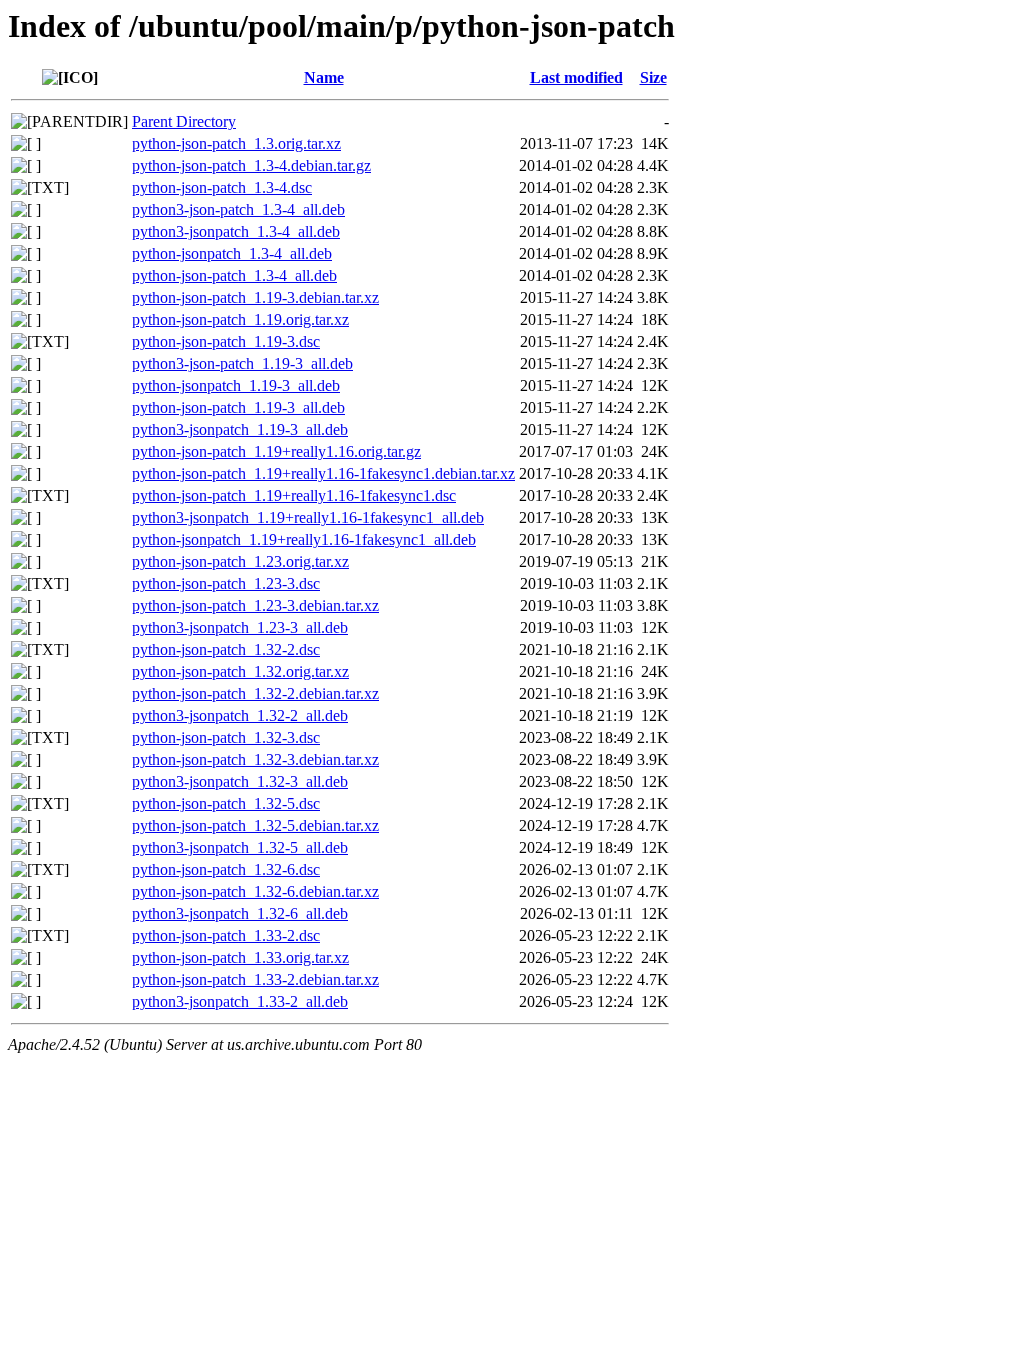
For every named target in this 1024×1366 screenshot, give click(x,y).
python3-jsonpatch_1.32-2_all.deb (240, 715)
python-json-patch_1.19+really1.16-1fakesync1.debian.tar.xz (323, 473)
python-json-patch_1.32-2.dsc (226, 649)
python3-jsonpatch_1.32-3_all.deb (240, 781)
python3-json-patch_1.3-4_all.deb (238, 209)
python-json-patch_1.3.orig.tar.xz (236, 143)
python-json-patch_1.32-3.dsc (226, 737)
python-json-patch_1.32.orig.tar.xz (240, 671)
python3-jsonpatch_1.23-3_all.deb (240, 627)
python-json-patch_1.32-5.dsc (226, 803)
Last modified (576, 77)
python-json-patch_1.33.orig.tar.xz (240, 957)
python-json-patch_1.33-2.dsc (226, 935)
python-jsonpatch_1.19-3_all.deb (236, 385)
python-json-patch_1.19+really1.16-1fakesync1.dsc (294, 495)
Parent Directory (184, 121)
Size (653, 77)
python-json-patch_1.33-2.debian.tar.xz (255, 979)
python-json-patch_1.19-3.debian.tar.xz (255, 297)
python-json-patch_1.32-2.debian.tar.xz (255, 693)
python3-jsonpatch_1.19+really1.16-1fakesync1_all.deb (308, 517)
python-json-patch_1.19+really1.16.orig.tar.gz (276, 451)
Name (324, 77)
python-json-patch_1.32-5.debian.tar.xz (255, 825)
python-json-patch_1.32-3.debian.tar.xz (255, 759)
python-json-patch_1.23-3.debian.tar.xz (255, 605)
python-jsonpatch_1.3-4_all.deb (232, 253)
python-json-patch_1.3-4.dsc (222, 187)
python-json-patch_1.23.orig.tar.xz (240, 561)
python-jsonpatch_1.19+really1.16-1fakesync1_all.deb (304, 539)
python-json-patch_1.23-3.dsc (226, 583)
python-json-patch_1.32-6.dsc (226, 869)
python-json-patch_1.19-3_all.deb (238, 407)
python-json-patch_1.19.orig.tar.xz (240, 319)
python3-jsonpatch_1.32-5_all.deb (240, 847)
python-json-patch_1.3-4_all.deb (234, 275)
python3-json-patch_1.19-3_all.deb (242, 363)
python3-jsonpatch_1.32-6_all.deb (240, 913)
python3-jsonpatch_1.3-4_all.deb (236, 231)
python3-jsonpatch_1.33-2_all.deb (240, 1001)
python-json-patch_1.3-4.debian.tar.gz (251, 165)
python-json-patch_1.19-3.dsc (226, 341)
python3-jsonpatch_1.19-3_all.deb (240, 429)
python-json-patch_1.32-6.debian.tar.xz (255, 891)
